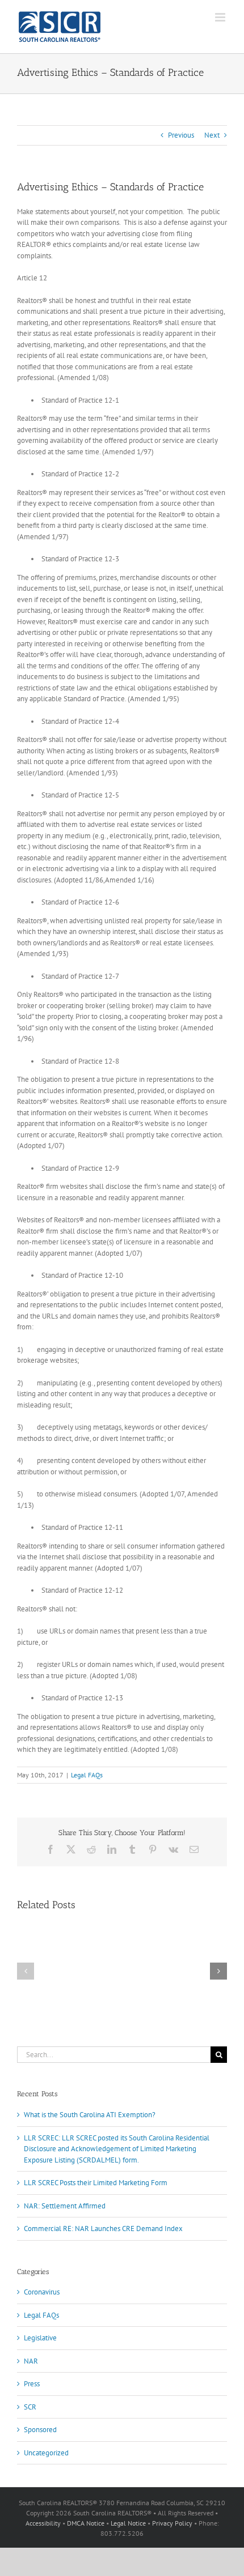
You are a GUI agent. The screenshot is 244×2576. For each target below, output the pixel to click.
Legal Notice (128, 2523)
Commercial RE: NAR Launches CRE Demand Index (103, 2229)
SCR (30, 2407)
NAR (31, 2361)
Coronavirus (42, 2292)
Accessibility (43, 2523)
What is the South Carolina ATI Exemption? (90, 2115)
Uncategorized (46, 2453)
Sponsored (40, 2430)
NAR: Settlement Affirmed (65, 2206)
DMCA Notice (86, 2523)
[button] (26, 1971)
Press (32, 2384)
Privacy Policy (172, 2523)
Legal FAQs (87, 1775)
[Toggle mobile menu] (221, 17)
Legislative (40, 2338)
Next (212, 135)
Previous (181, 135)
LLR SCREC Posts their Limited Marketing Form (96, 2183)
